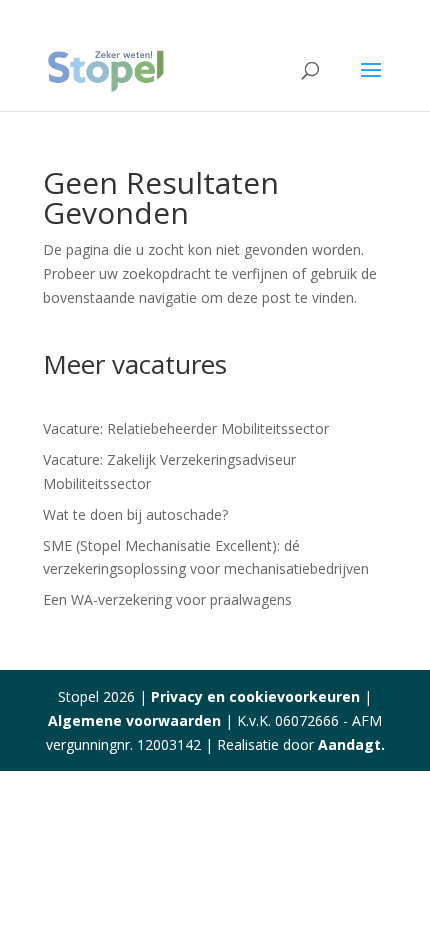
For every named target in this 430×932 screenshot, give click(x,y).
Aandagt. (351, 744)
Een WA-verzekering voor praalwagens (167, 599)
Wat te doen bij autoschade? (135, 514)
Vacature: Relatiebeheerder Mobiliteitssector (186, 428)
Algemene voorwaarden (134, 720)
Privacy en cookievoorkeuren (255, 696)
